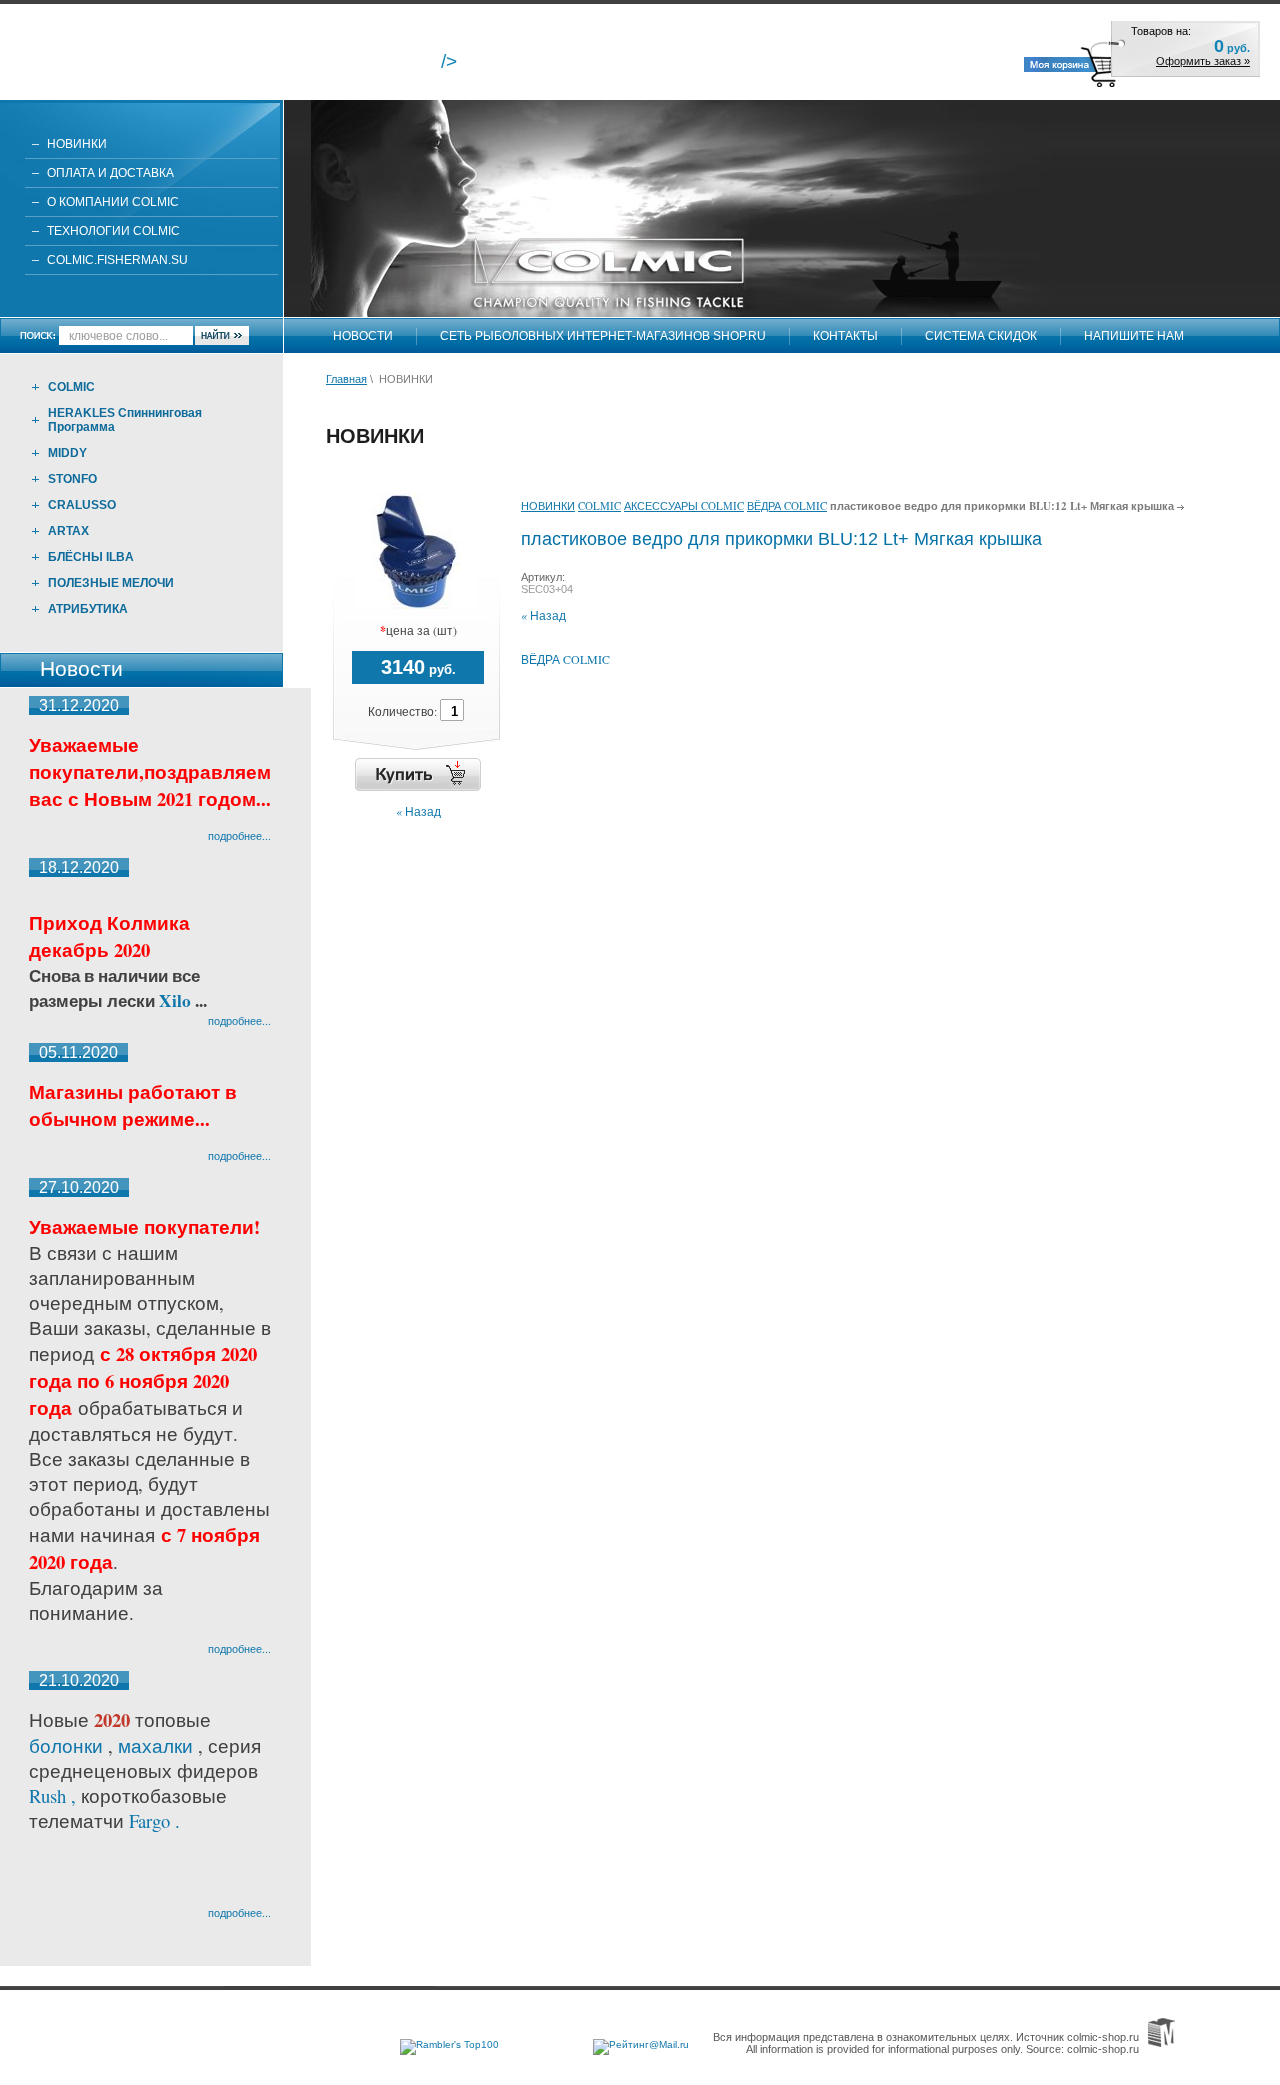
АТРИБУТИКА (88, 609)
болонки (66, 1745)
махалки (158, 1745)
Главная (346, 379)
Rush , (55, 1795)
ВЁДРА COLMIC (787, 505)
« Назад (418, 811)
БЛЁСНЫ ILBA (91, 557)
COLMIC (71, 387)
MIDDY (67, 453)
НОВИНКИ (77, 144)
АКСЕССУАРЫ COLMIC (684, 505)
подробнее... (239, 835)
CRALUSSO (82, 505)
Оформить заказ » (1203, 61)
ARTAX (68, 531)
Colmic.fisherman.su (117, 260)
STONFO (72, 479)
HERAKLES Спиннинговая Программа (125, 420)
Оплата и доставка (110, 173)
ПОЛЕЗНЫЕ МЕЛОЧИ (111, 583)
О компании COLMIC (113, 202)
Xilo (177, 1000)
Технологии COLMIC (113, 231)
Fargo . (154, 1820)
